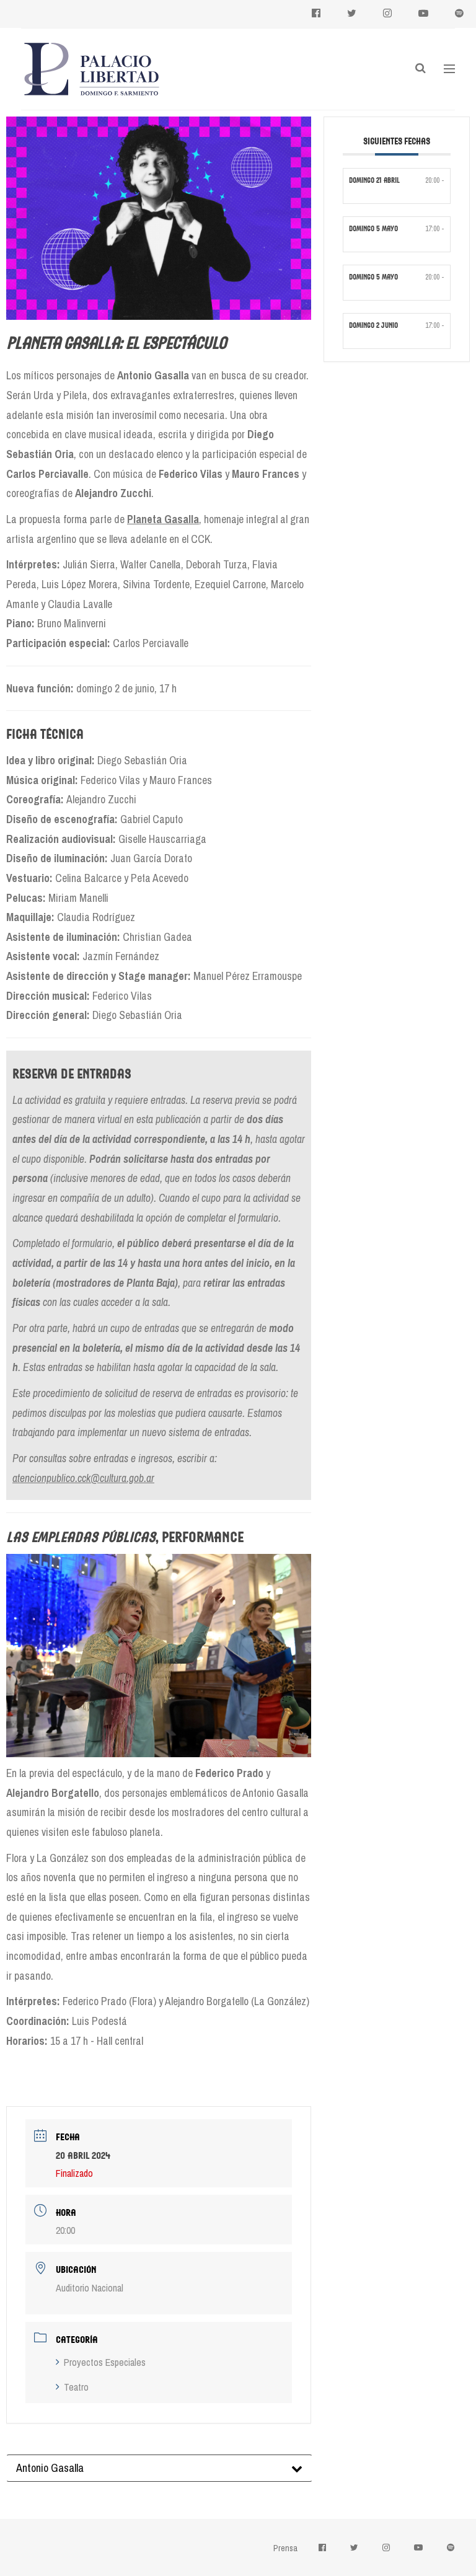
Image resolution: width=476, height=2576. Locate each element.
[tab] (159, 2468)
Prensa (285, 2548)
